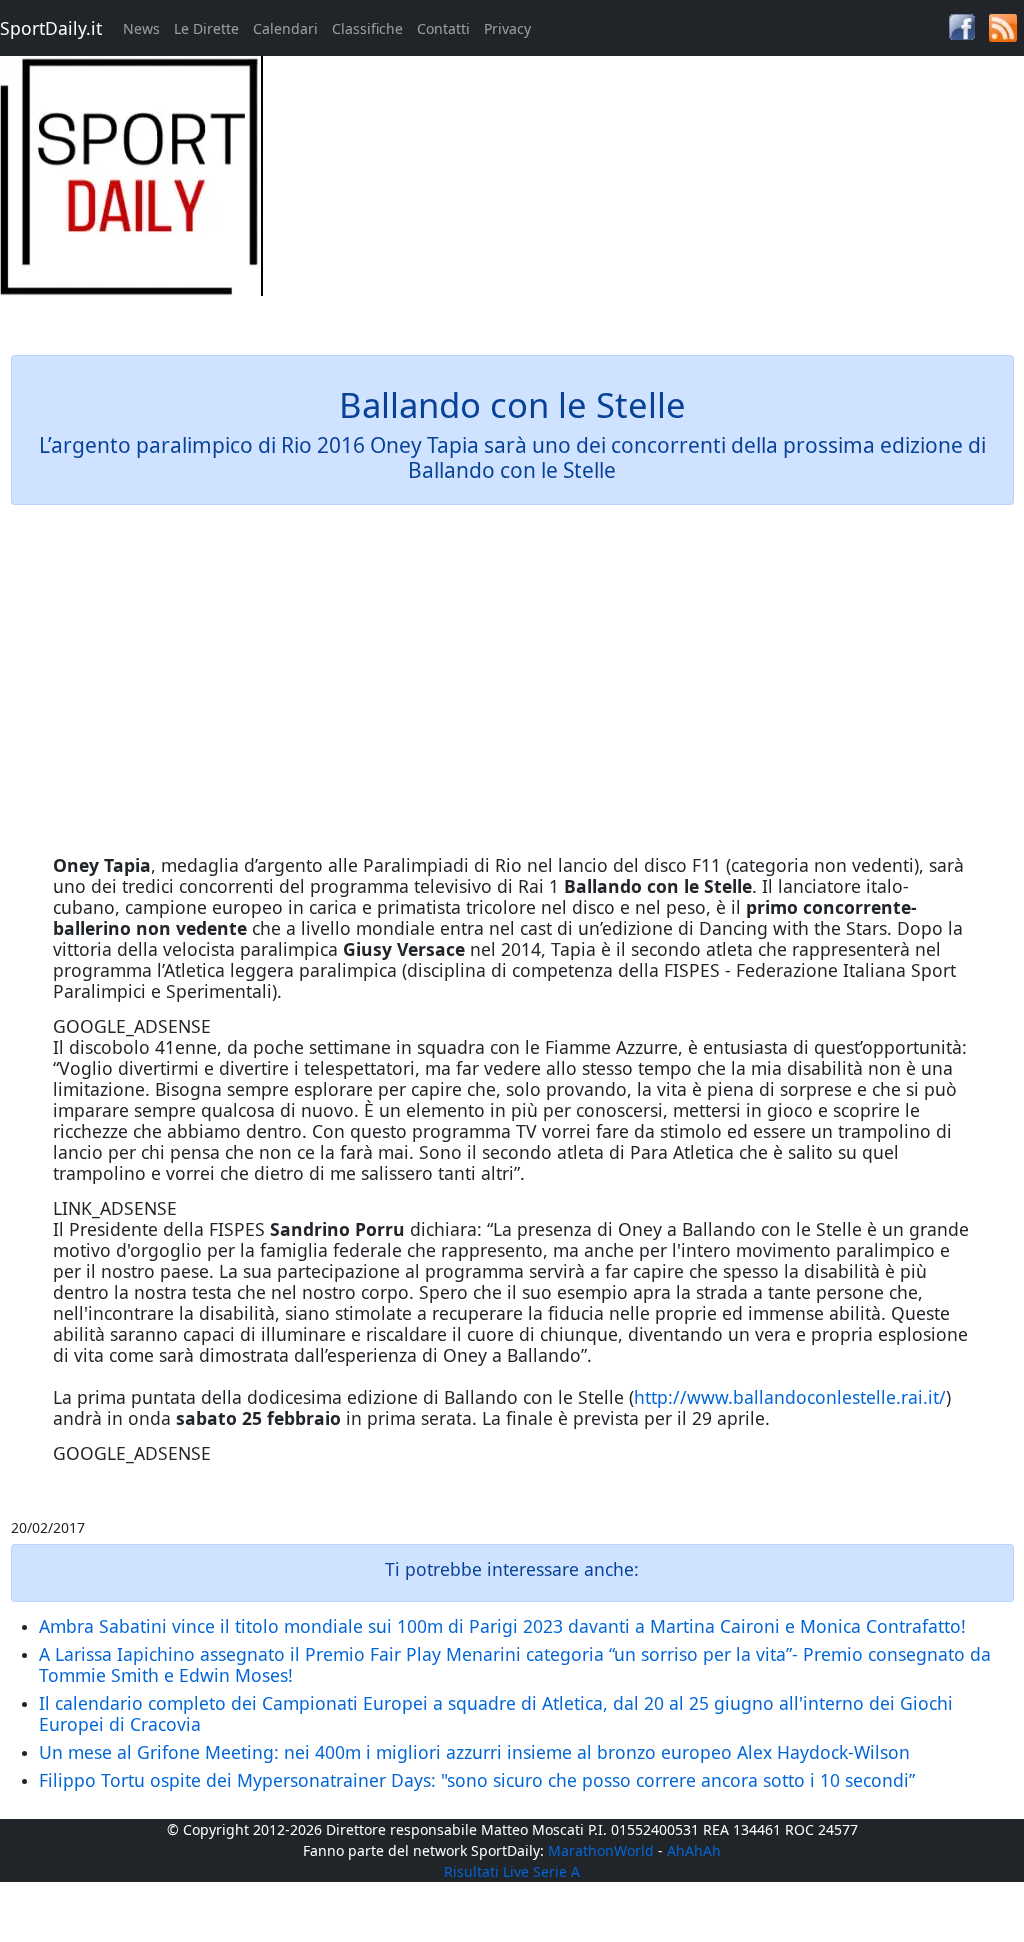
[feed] (1003, 26)
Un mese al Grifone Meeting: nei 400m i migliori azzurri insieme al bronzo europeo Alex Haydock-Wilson (474, 1752)
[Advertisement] (640, 196)
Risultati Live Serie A (512, 1871)
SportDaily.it (51, 28)
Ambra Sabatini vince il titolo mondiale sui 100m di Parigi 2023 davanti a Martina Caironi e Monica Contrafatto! (502, 1626)
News (141, 28)
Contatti (443, 28)
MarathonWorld (601, 1850)
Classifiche (367, 28)
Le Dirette (206, 28)
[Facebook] (962, 25)
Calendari (285, 28)
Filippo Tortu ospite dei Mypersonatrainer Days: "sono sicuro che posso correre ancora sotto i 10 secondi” (477, 1780)
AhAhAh (694, 1850)
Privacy (507, 28)
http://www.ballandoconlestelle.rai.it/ (790, 1397)
